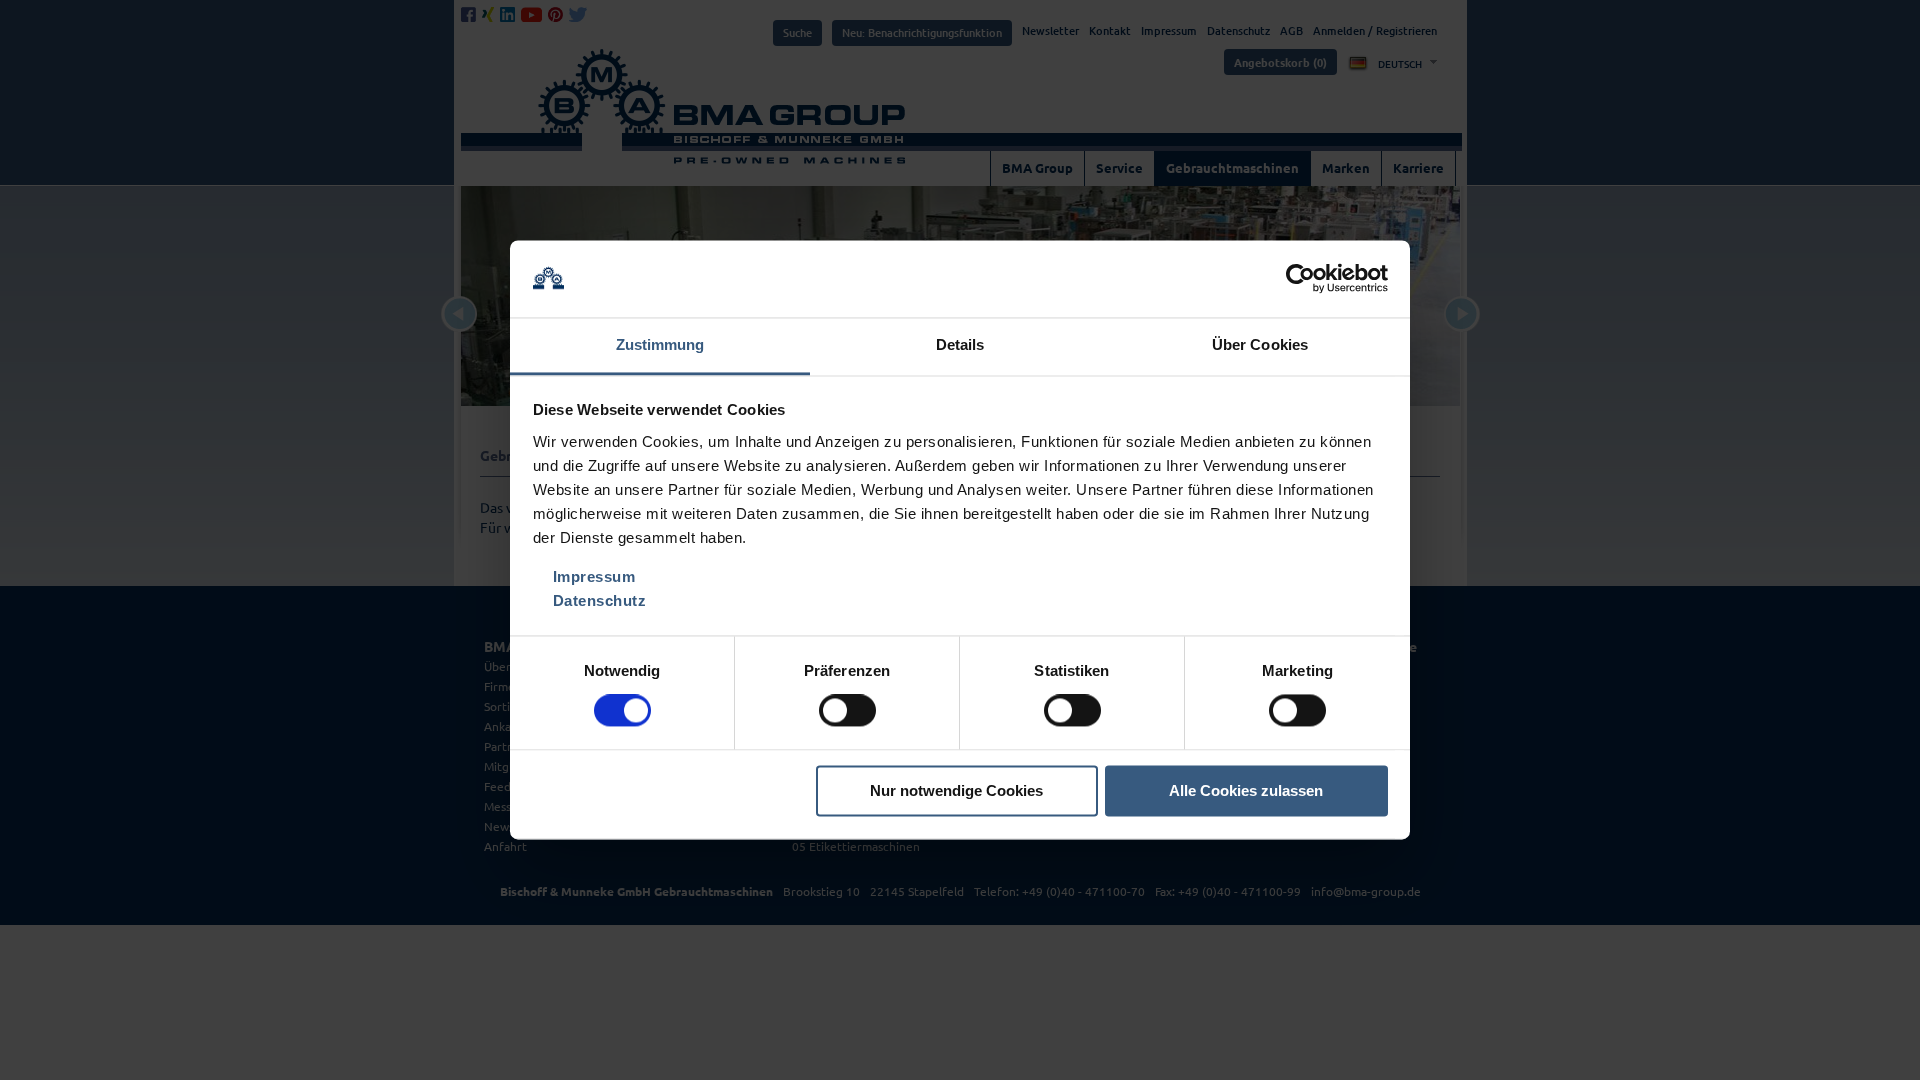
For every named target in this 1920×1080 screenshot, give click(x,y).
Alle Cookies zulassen (1246, 790)
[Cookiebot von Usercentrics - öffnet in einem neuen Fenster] (1300, 279)
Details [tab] (960, 344)
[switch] (847, 711)
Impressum (594, 576)
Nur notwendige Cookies (956, 790)
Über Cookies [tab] (1260, 344)
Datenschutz (600, 600)
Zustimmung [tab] (660, 344)
